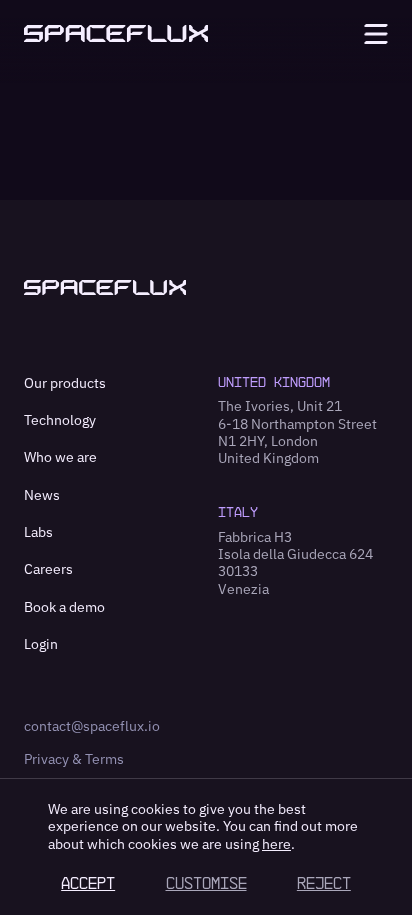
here (276, 844)
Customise (206, 883)
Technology (60, 420)
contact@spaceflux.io (92, 726)
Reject (324, 883)
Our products (65, 383)
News (42, 495)
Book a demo (64, 607)
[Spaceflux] (116, 33)
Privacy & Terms (74, 759)
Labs (38, 532)
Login (41, 644)
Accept (88, 883)
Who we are (60, 457)
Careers (48, 569)
